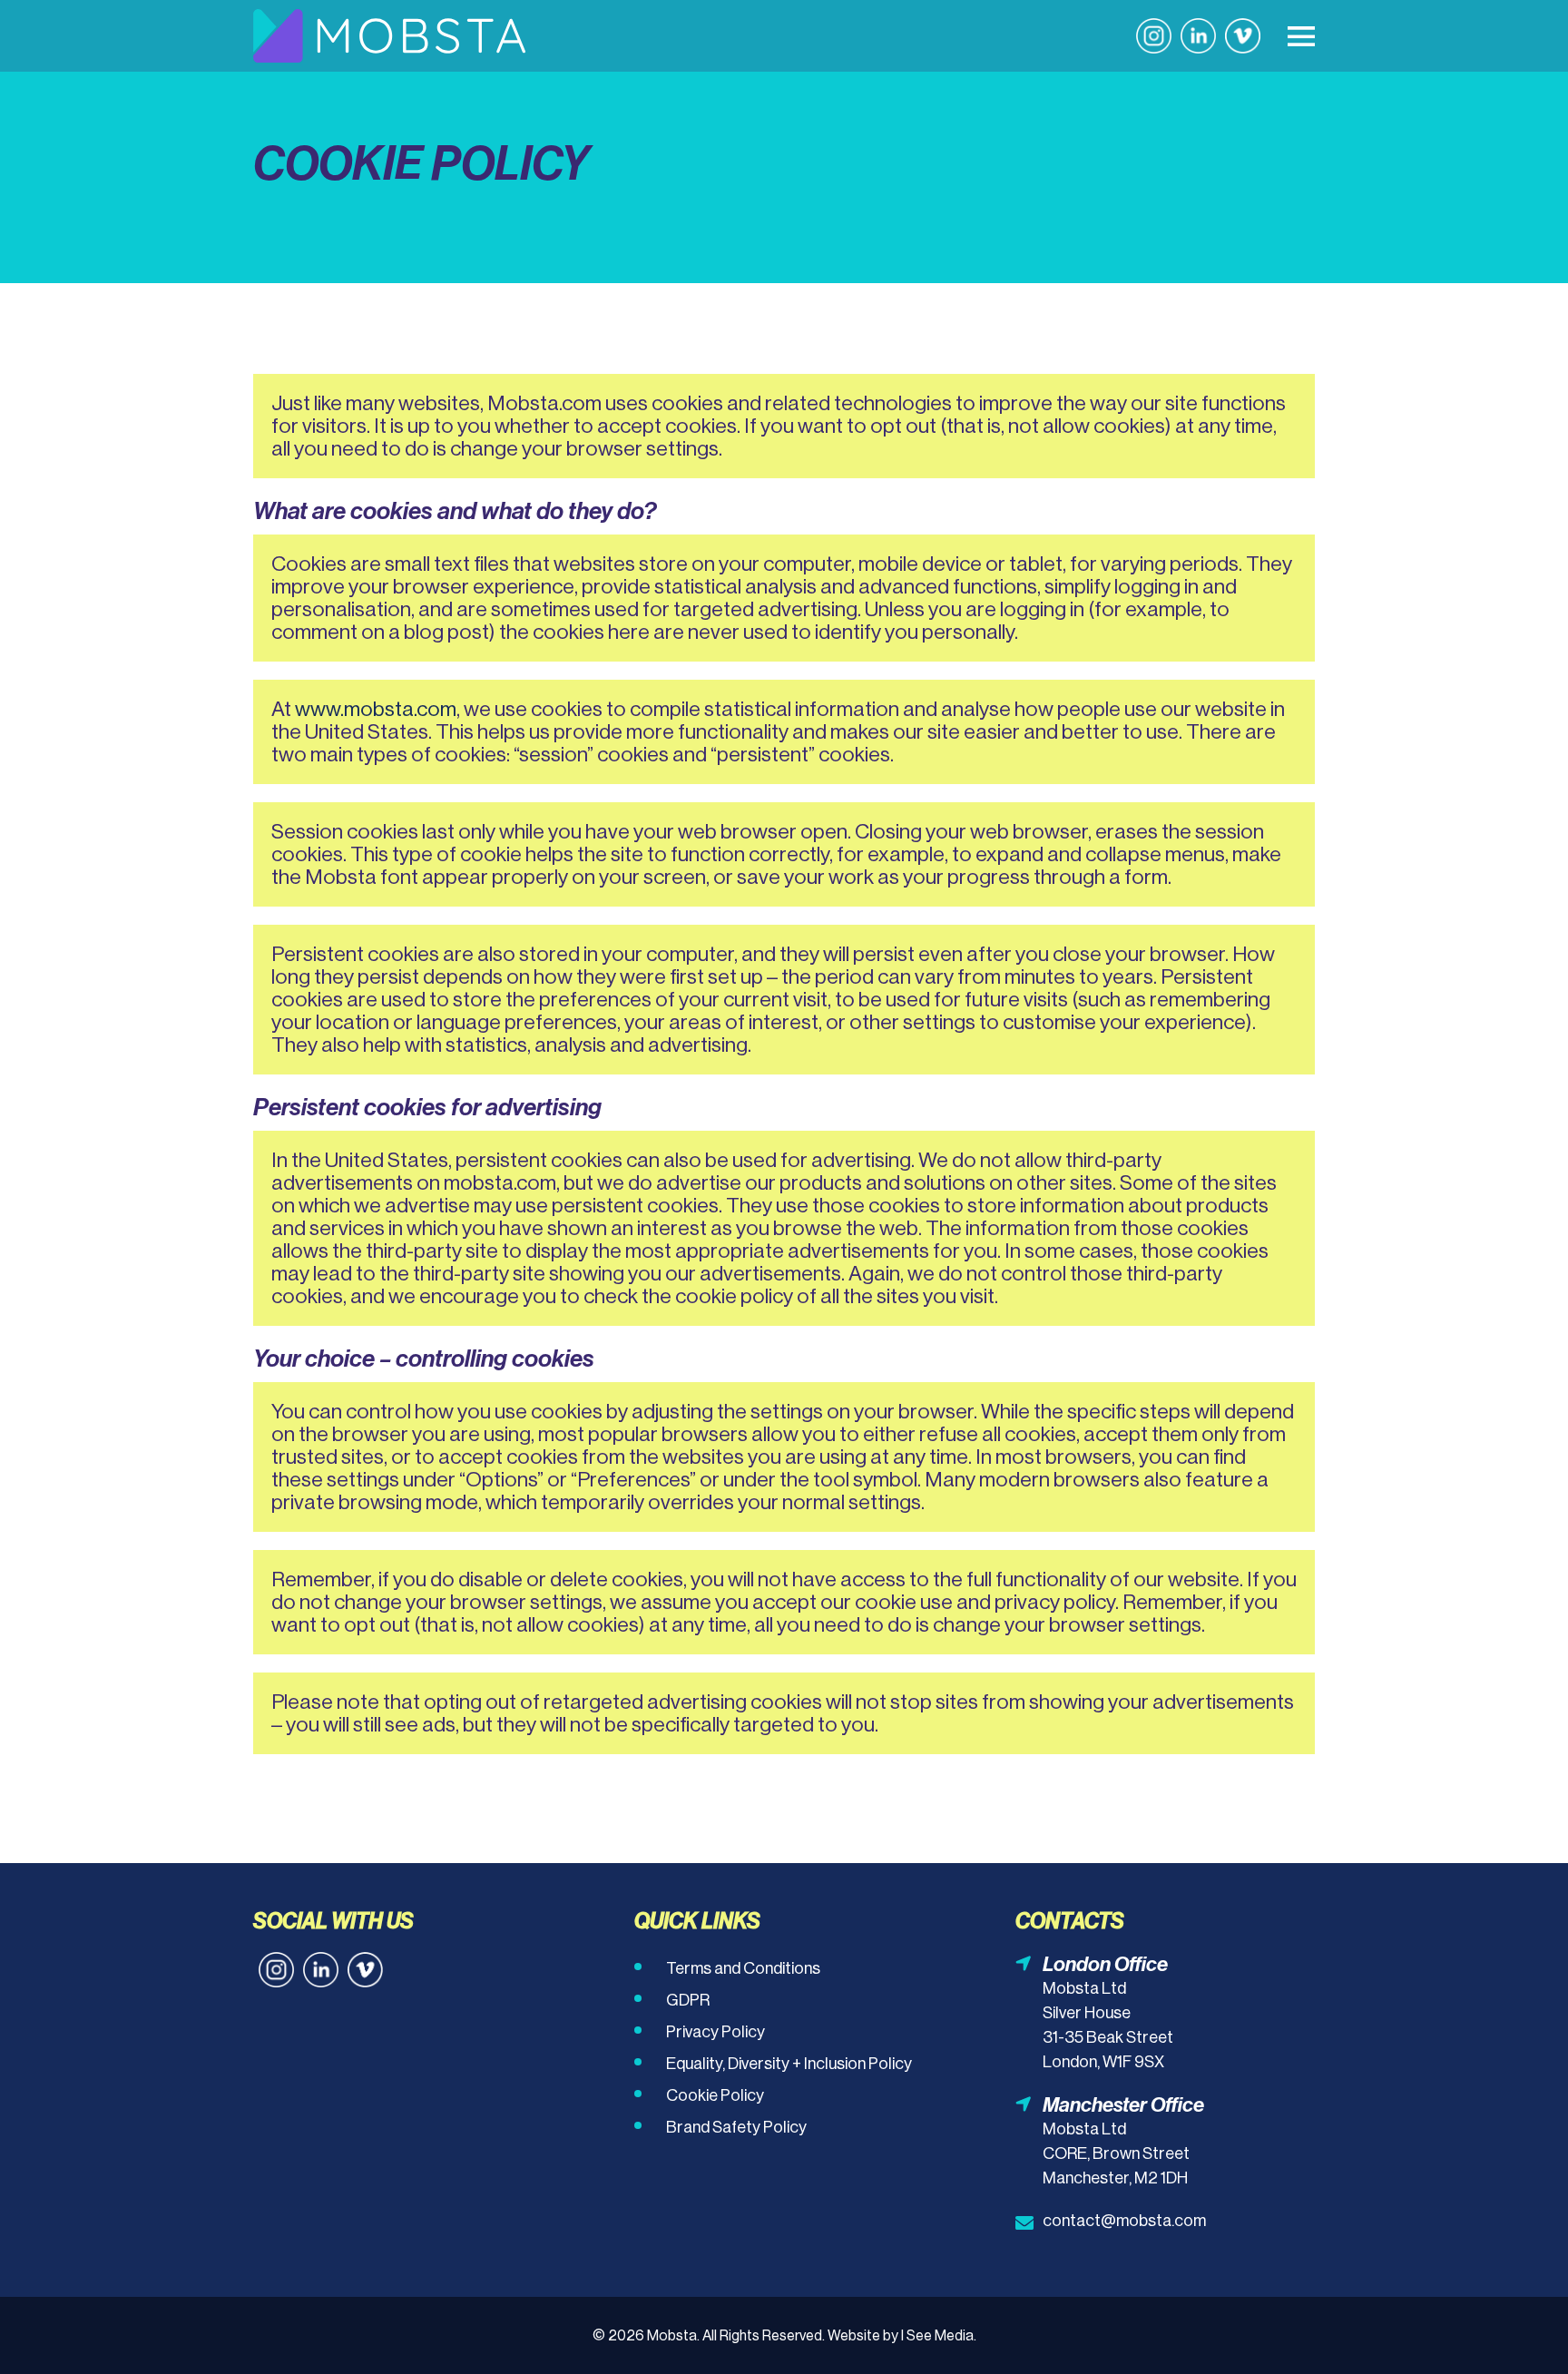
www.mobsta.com (376, 709)
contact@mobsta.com (1124, 2221)
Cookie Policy (715, 2095)
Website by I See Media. (902, 2335)
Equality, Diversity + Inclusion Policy (789, 2064)
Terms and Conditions (743, 1968)
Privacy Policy (715, 2032)
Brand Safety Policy (736, 2127)
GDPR (688, 2000)
